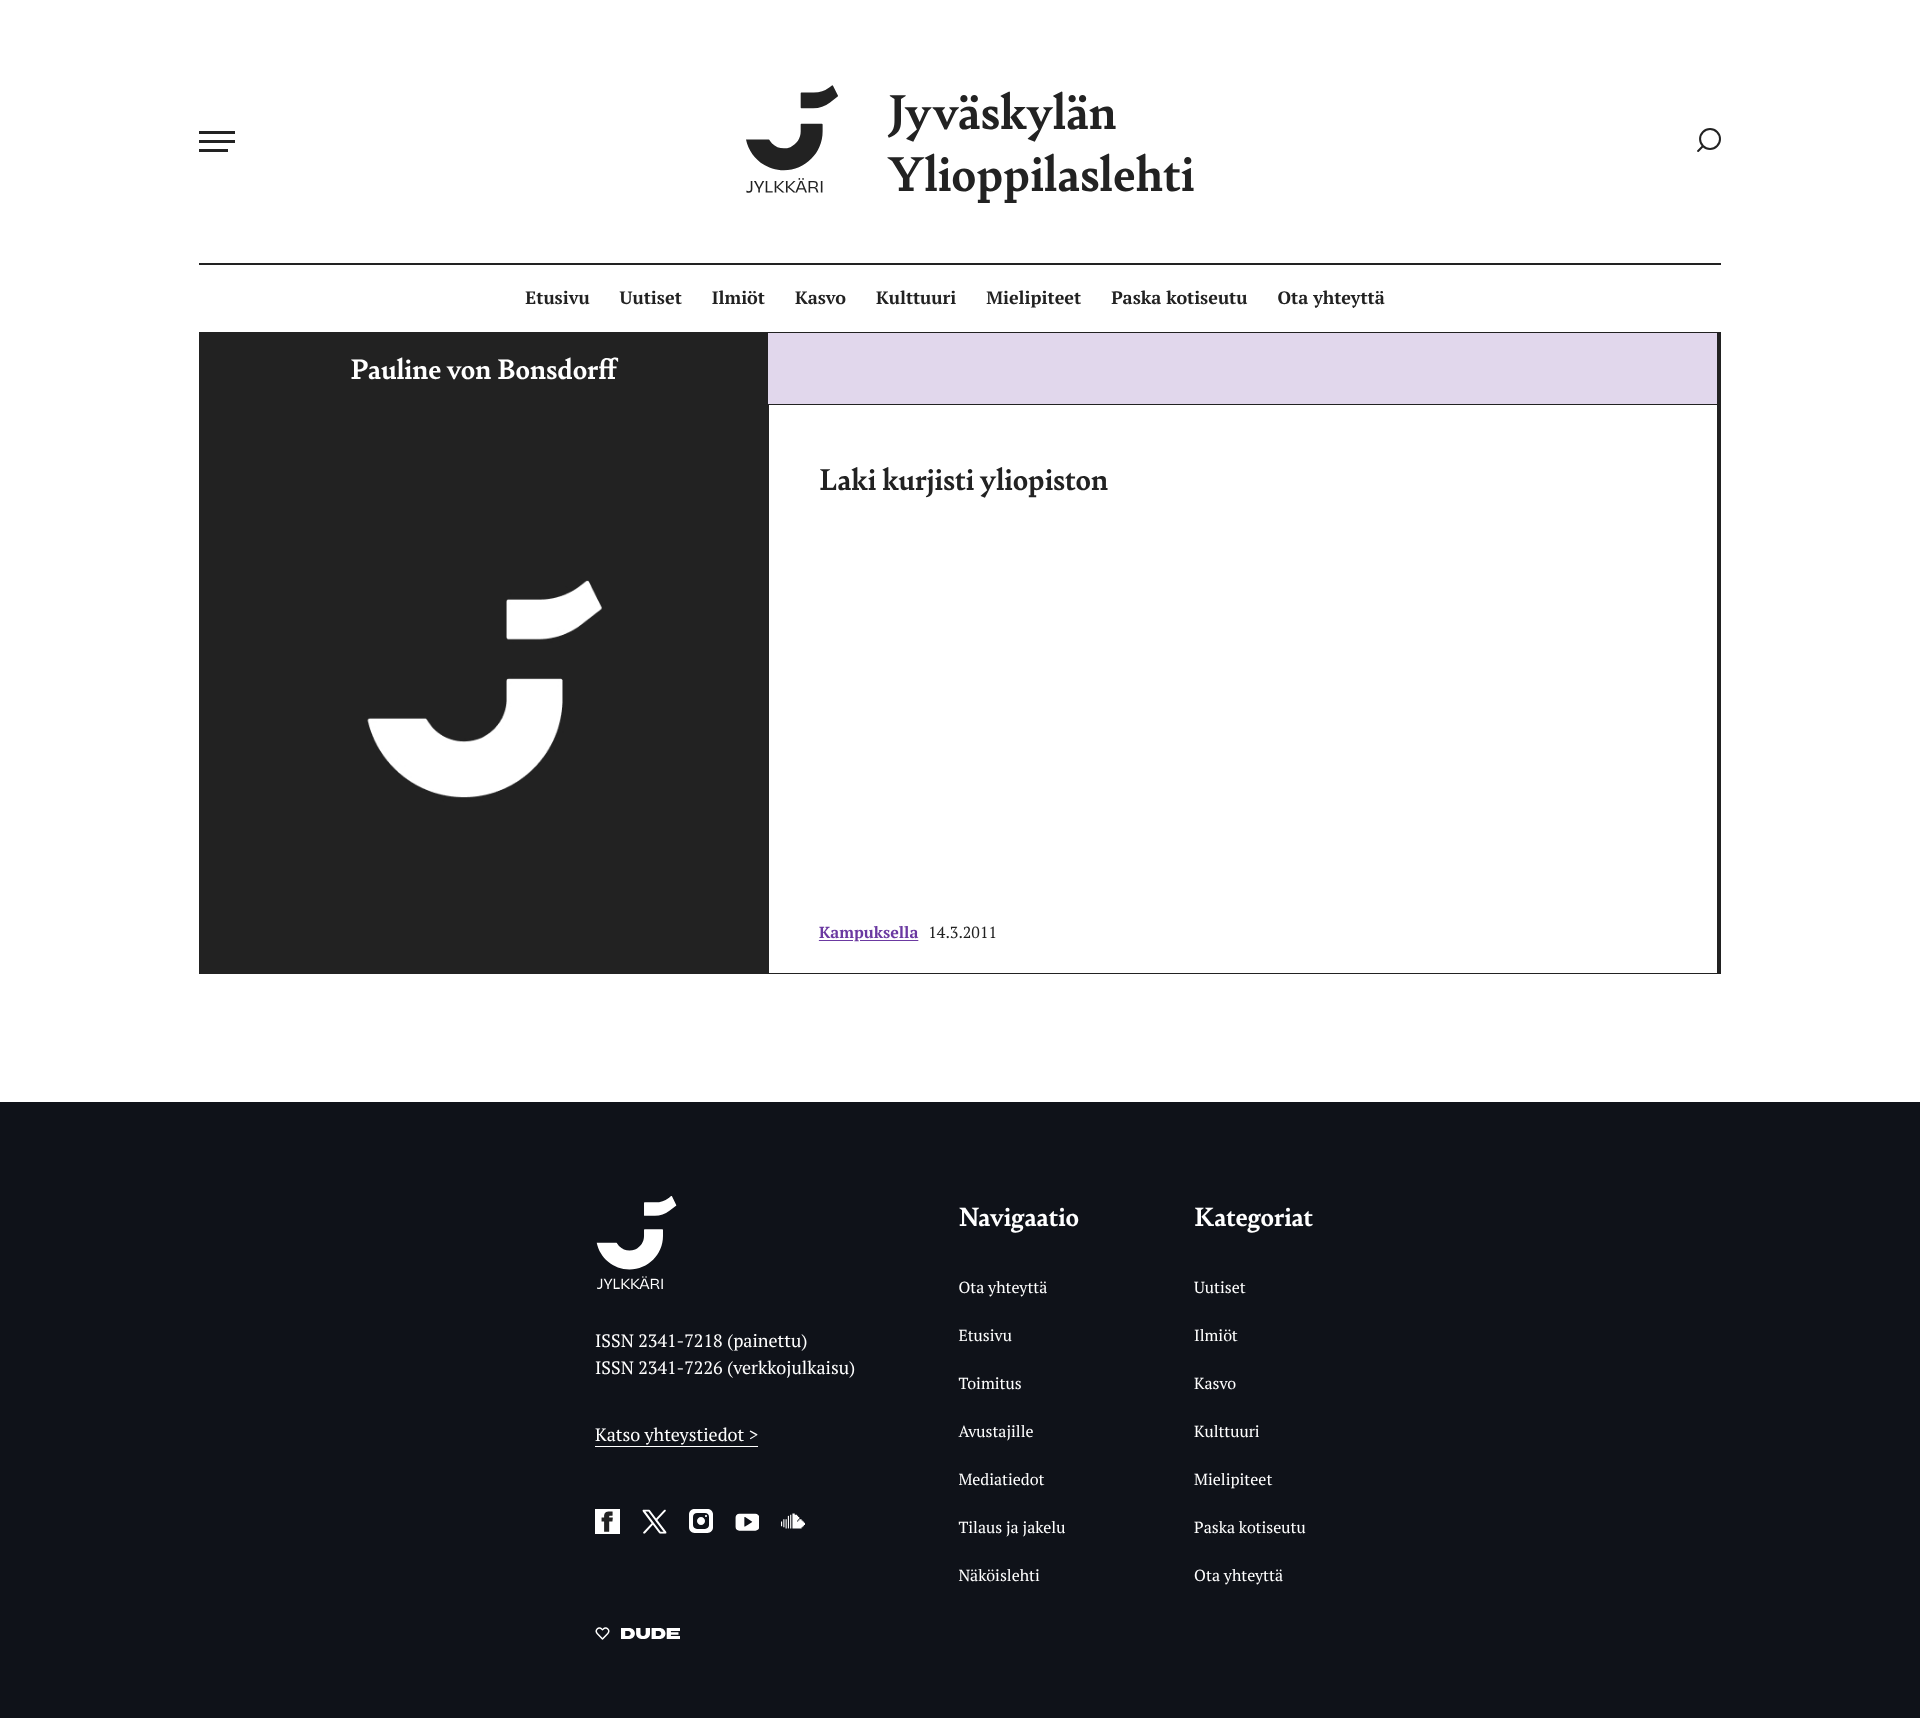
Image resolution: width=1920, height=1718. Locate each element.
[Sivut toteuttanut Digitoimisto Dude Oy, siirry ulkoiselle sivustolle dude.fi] (637, 1637)
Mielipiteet (1033, 298)
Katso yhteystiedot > (676, 1435)
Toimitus (989, 1383)
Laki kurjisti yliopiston (963, 478)
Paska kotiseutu (1179, 298)
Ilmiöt (738, 298)
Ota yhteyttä (1331, 298)
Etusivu (557, 298)
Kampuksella (868, 932)
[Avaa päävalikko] (217, 141)
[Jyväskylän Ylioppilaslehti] (636, 1281)
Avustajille (995, 1431)
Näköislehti (998, 1575)
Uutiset (651, 298)
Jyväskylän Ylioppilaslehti (1041, 141)
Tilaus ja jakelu (1011, 1527)
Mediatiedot (1001, 1479)
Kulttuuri (916, 298)
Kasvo (820, 298)
